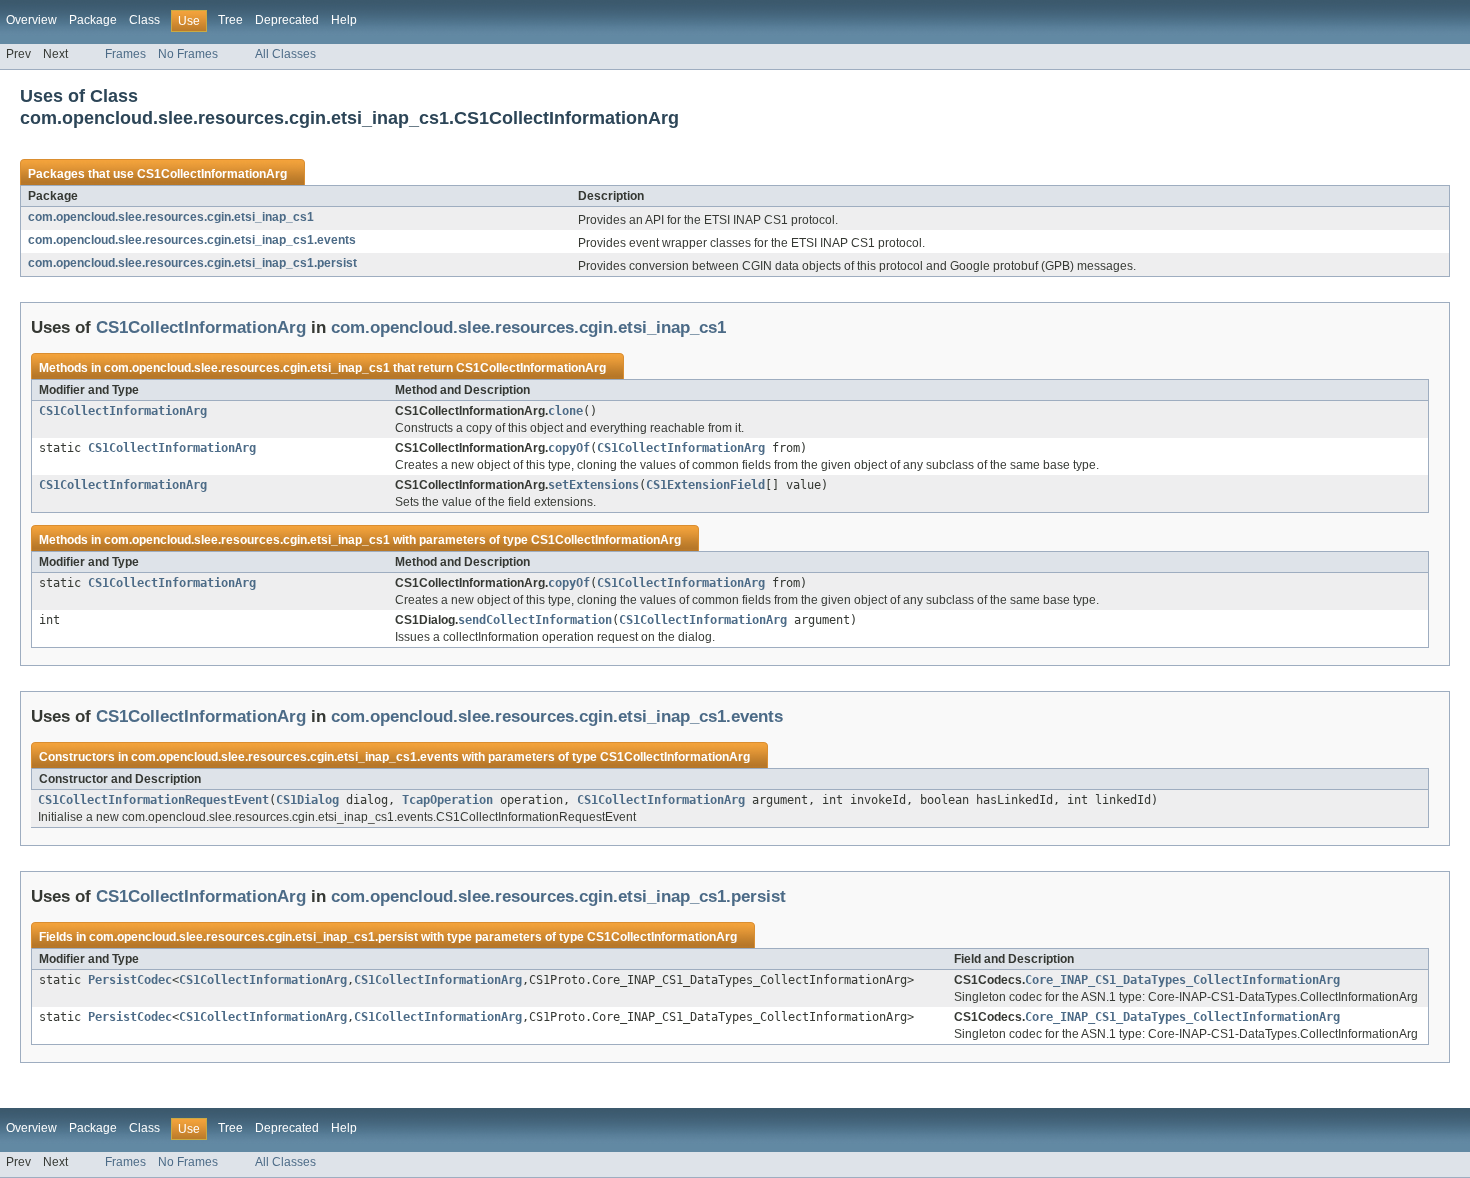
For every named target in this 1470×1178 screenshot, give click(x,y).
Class (144, 20)
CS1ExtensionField (705, 485)
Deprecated (287, 20)
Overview (31, 20)
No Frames (188, 54)
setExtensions (593, 485)
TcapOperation (447, 800)
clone (565, 411)
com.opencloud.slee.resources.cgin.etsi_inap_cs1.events (192, 240)
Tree (230, 20)
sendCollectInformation (535, 620)
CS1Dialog (307, 800)
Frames (125, 54)
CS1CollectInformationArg (212, 174)
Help (344, 20)
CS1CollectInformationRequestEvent (153, 800)
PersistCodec (130, 980)
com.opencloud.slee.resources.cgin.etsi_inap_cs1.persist (192, 263)
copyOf (569, 448)
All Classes (285, 54)
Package (93, 20)
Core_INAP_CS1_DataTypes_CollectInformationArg (1182, 980)
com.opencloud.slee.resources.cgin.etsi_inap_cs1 (171, 217)
